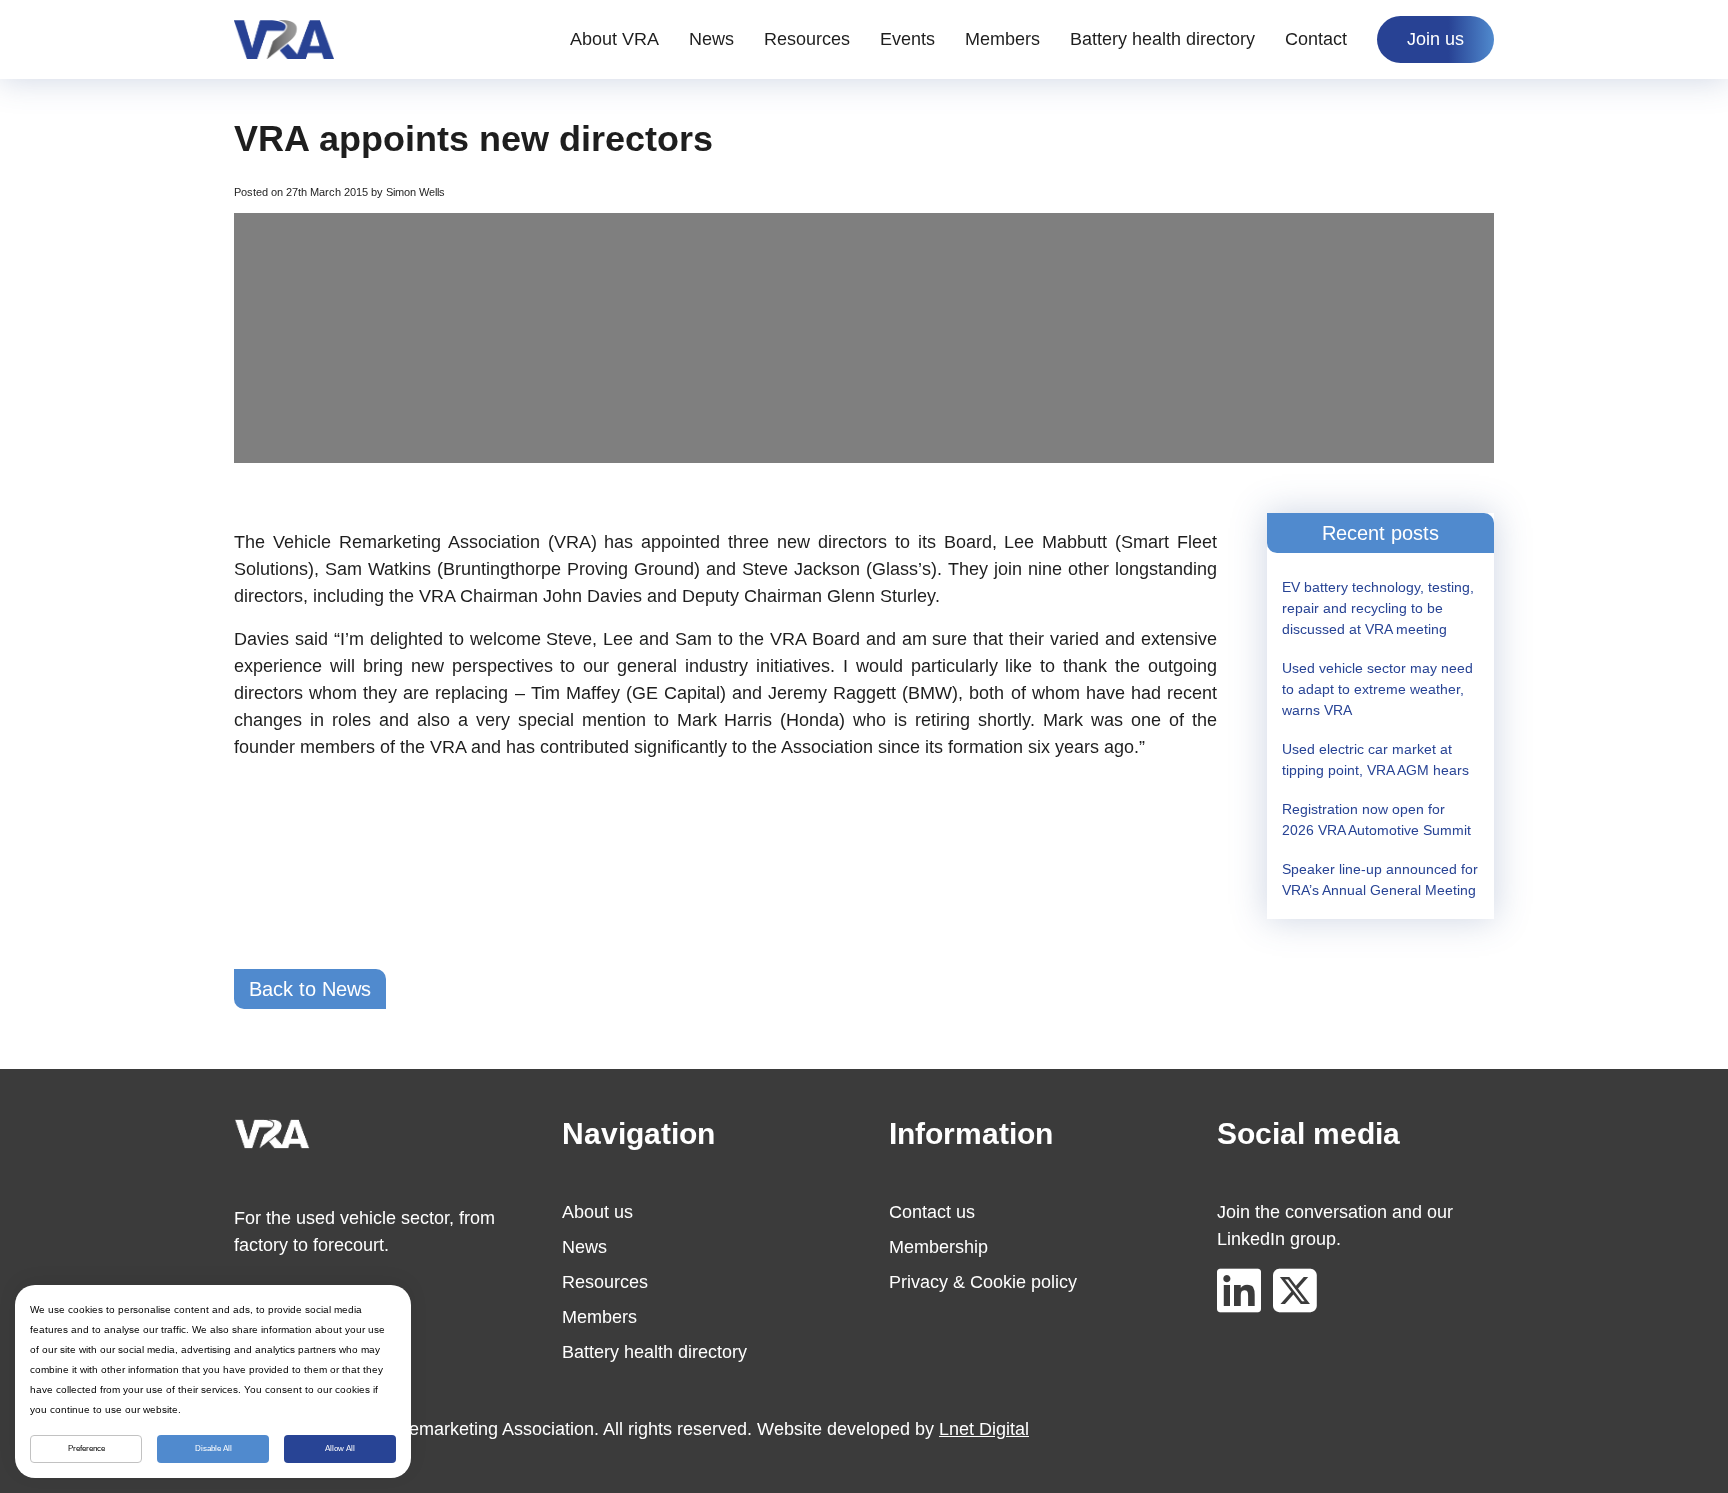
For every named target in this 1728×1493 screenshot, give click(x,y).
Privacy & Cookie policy (983, 1282)
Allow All (340, 1448)
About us (597, 1212)
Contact (1316, 39)
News (711, 39)
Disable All (213, 1448)
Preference (86, 1448)
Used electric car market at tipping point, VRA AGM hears (1375, 759)
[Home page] (284, 39)
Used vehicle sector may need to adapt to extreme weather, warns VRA (1377, 689)
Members (1002, 39)
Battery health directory (1162, 39)
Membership (938, 1247)
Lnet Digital (984, 1429)
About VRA (614, 39)
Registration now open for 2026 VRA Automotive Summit (1376, 819)
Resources (807, 39)
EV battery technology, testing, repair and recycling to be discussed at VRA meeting (1378, 608)
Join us (1435, 39)
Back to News (310, 989)
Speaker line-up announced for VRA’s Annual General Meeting (1380, 879)
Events (907, 39)
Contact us (932, 1212)
